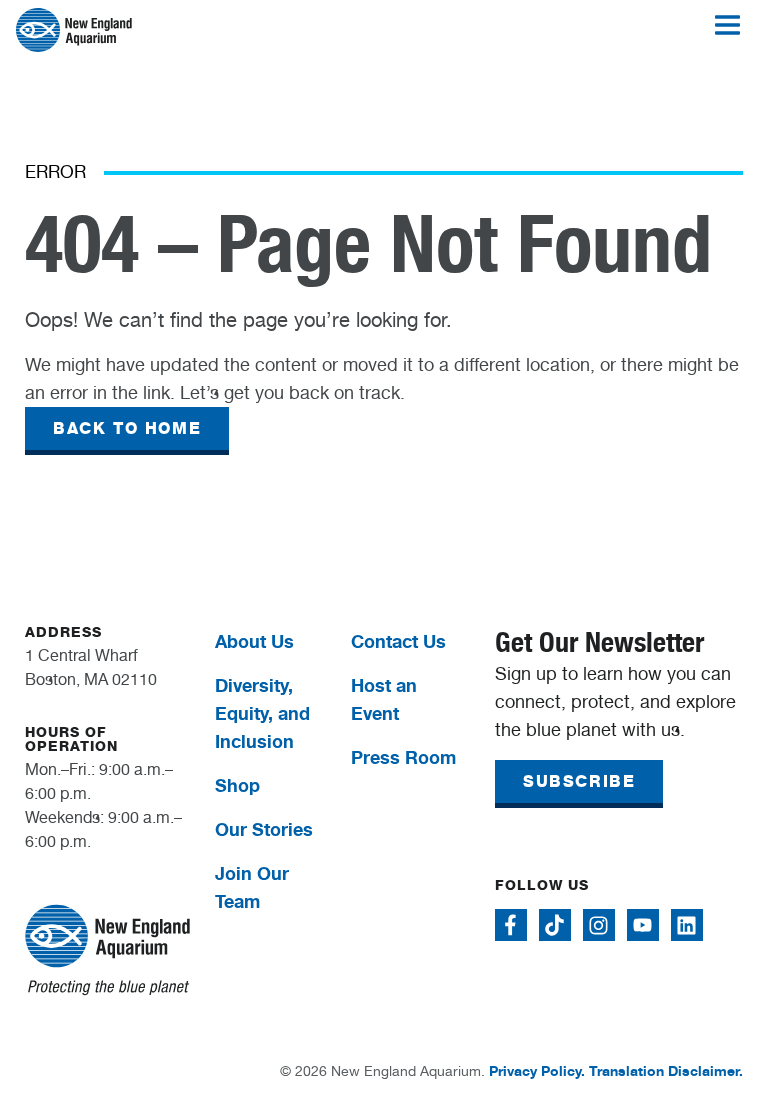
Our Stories (264, 829)
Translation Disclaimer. (666, 1070)
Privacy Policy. (537, 1070)
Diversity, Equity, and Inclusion (262, 713)
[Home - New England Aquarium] (74, 30)
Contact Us (398, 641)
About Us (254, 641)
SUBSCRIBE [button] (579, 781)
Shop (237, 785)
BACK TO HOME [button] (127, 428)
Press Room (403, 757)
